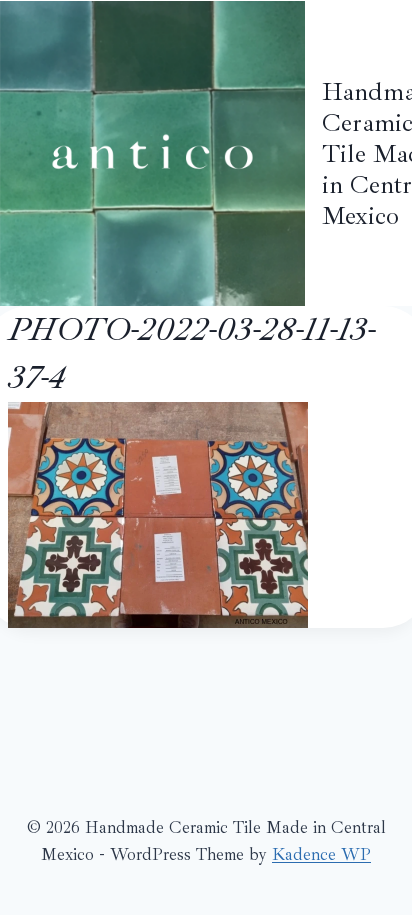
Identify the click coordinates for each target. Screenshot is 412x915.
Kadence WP (321, 854)
